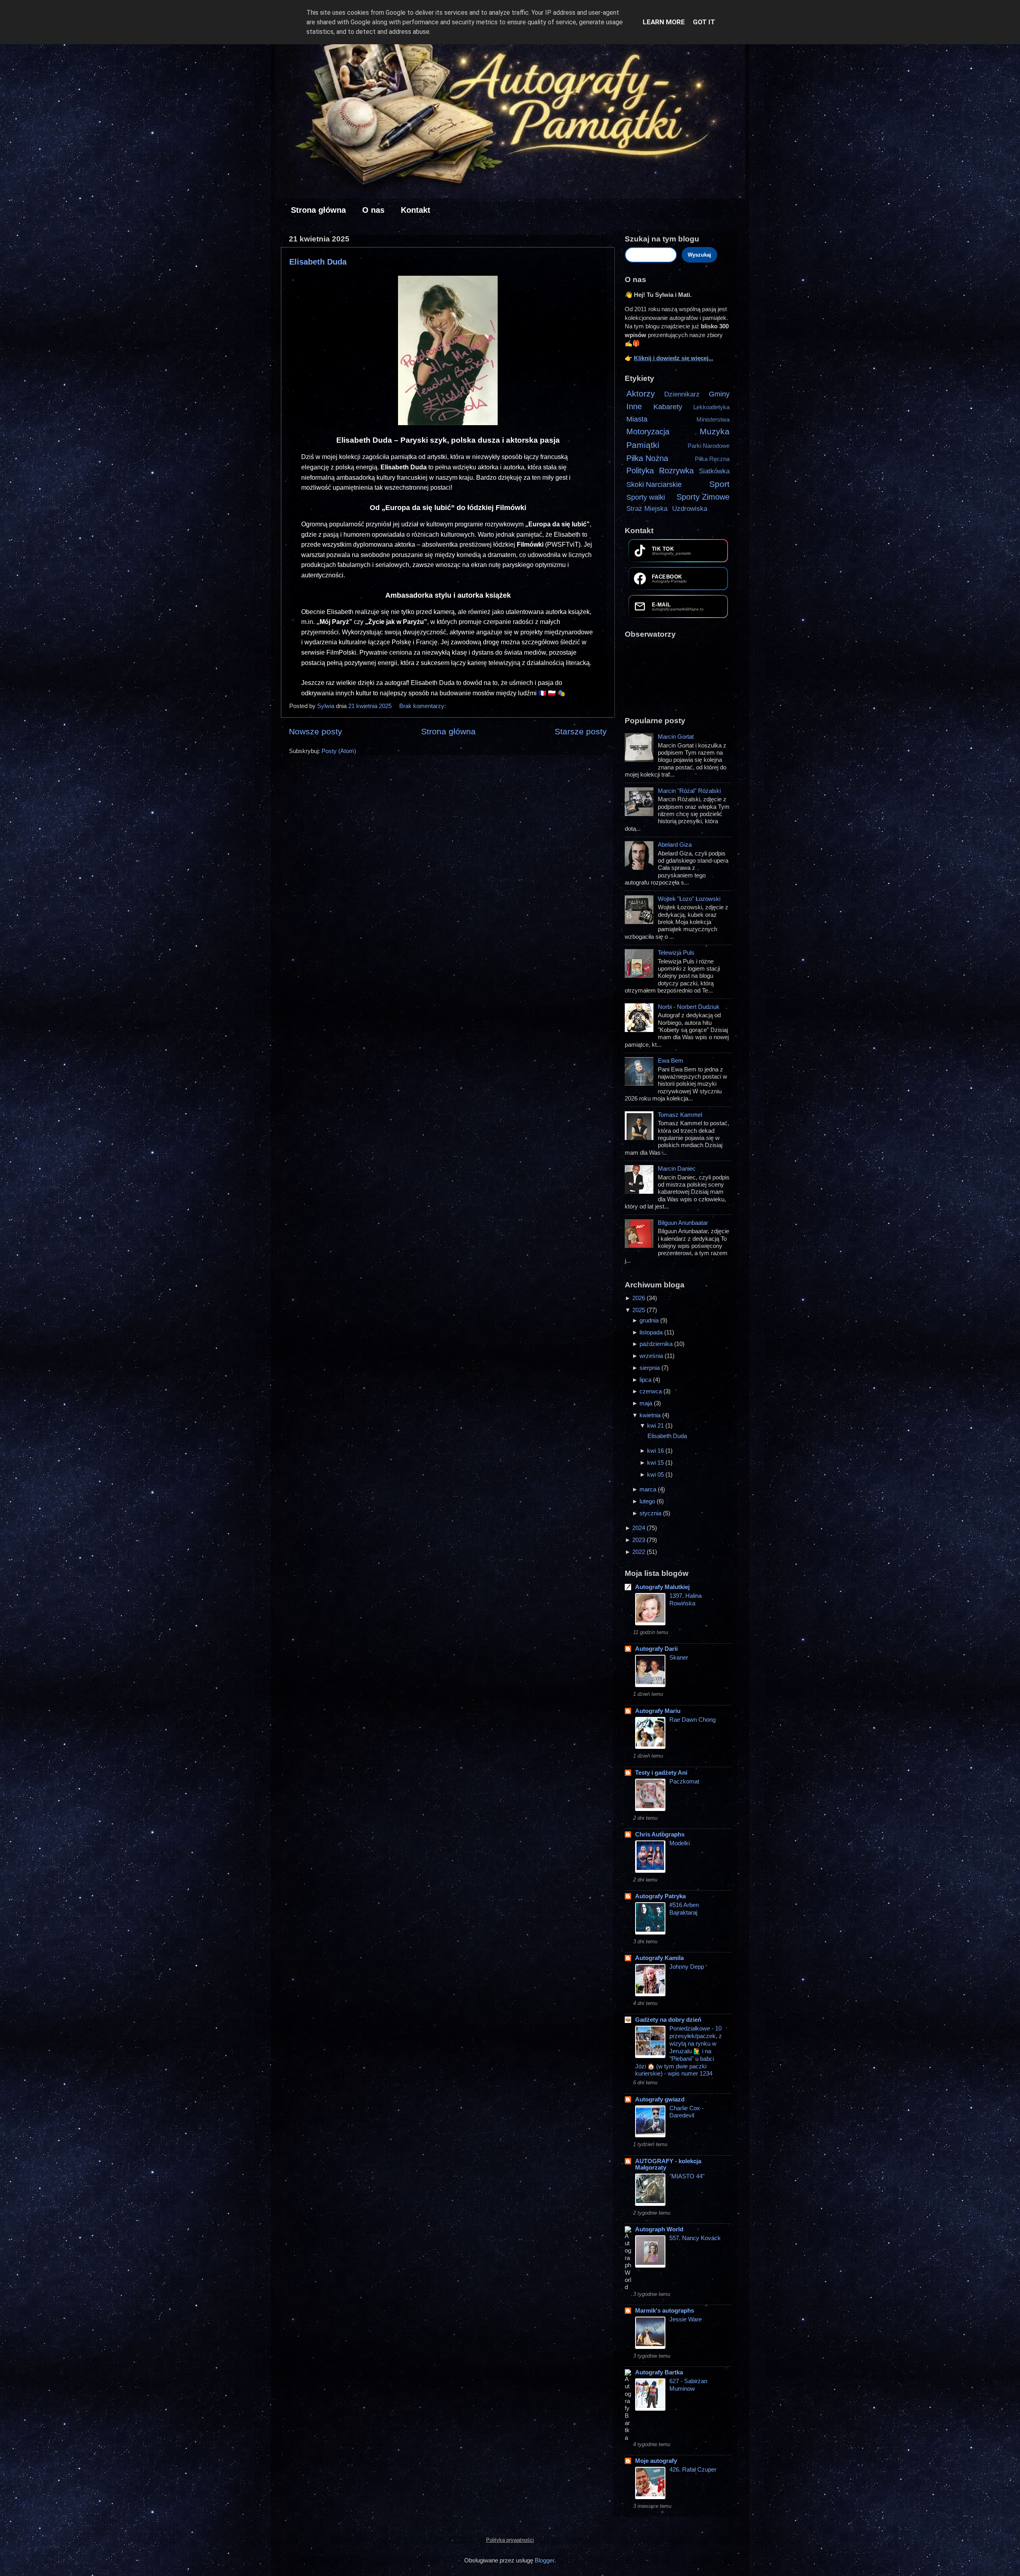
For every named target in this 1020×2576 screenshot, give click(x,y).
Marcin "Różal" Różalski (689, 791)
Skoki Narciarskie (654, 484)
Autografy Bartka (659, 2372)
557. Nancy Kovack (695, 2238)
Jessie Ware (686, 2319)
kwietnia (651, 1415)
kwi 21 (656, 1425)
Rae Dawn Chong (692, 1720)
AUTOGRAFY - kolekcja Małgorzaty (668, 2164)
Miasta (637, 419)
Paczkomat (684, 1781)
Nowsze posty (316, 732)
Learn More (664, 22)
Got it (704, 22)
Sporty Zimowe (703, 497)
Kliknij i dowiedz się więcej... (674, 358)
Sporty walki (646, 497)
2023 (639, 1540)
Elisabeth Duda (318, 262)
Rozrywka (676, 471)
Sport (719, 484)
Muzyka (715, 432)
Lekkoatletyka (711, 407)
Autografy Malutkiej (662, 1587)
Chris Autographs (660, 1834)
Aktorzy (641, 394)
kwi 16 (656, 1451)
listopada (652, 1332)
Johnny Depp (687, 1967)
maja (647, 1403)
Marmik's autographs (665, 2310)
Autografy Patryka (660, 1896)
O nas (373, 210)
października (657, 1344)
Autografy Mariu (658, 1711)
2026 (639, 1298)
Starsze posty (581, 732)
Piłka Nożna (647, 458)
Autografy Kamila (659, 1958)
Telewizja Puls (676, 953)
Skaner (679, 1658)
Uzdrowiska (690, 509)
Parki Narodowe (709, 446)
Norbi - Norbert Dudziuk (689, 1007)
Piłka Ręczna (712, 459)
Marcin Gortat (676, 737)
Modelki (680, 1843)
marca (649, 1489)
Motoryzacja (648, 432)
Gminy (719, 394)
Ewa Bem (671, 1060)
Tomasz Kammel (680, 1115)
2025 (639, 1310)
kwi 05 (656, 1474)
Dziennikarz (682, 394)
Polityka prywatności (510, 2540)
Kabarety (668, 407)
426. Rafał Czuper (693, 2470)
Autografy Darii (656, 1649)
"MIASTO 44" (687, 2176)
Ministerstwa (713, 419)
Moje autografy (656, 2461)
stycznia (651, 1513)
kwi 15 (656, 1463)
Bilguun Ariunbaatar (683, 1223)
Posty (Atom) (339, 751)
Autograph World (659, 2229)
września (652, 1356)
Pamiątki (643, 445)
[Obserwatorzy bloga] (678, 673)
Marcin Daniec (677, 1168)
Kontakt (416, 210)
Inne (634, 406)
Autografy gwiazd (660, 2099)
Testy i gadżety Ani (661, 1773)
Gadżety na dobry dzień (668, 2020)
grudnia (650, 1320)
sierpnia (650, 1368)
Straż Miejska (647, 509)
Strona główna (318, 210)
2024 (639, 1528)
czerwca (651, 1391)
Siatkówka (714, 471)
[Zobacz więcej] (640, 760)
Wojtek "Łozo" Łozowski (689, 899)
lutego (648, 1501)
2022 (639, 1552)
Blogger (544, 2560)
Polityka (640, 471)
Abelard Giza (675, 845)
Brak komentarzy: (423, 706)
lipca (646, 1380)
